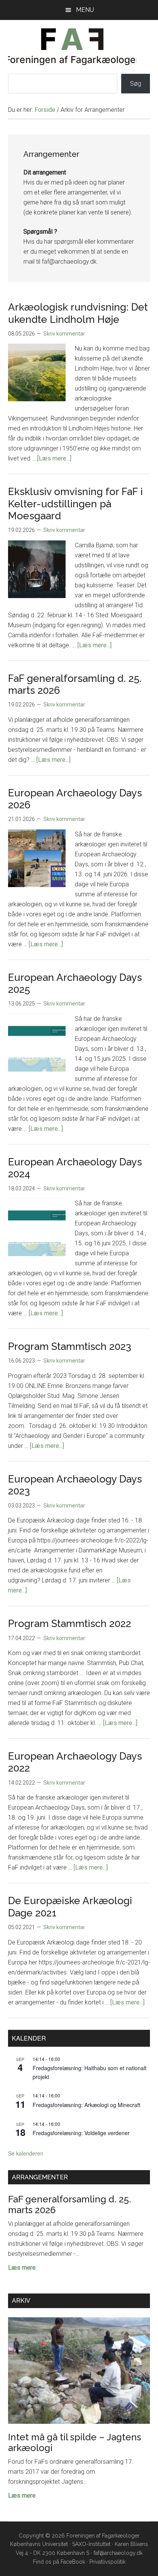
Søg (136, 84)
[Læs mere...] (54, 458)
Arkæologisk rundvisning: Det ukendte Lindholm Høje (78, 313)
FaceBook (73, 2562)
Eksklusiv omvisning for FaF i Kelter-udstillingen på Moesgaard (75, 504)
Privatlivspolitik (107, 2562)
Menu (85, 10)
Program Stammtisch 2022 (70, 1624)
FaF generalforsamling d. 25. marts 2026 (70, 2205)
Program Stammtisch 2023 (70, 1346)
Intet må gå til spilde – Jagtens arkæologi (75, 2442)
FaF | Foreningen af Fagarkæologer (72, 47)
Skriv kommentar (64, 334)
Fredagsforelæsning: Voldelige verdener (81, 2133)
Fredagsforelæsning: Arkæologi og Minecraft (86, 2105)
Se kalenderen (26, 2153)
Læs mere (22, 2268)
